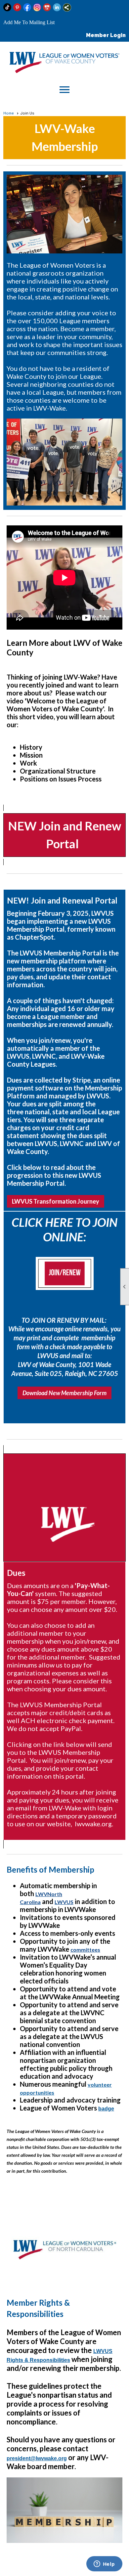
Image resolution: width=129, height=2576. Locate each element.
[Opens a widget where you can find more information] (104, 2564)
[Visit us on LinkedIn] (57, 7)
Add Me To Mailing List (29, 22)
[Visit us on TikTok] (7, 7)
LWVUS (64, 1902)
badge (106, 2109)
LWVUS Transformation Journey (56, 1201)
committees (85, 1950)
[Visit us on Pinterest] (17, 7)
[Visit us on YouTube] (47, 7)
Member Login (106, 35)
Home (9, 113)
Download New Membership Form (64, 1393)
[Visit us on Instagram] (37, 7)
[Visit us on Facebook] (27, 7)
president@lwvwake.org (37, 2458)
